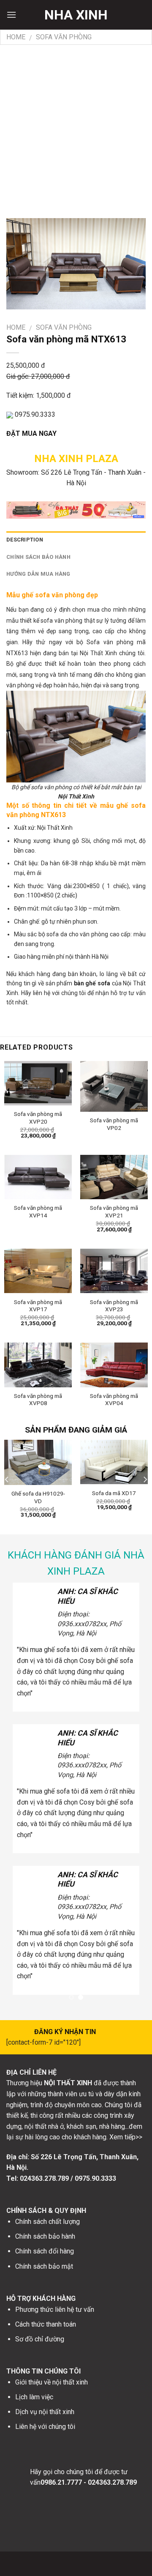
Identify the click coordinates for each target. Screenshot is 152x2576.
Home (16, 37)
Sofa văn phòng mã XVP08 (38, 1400)
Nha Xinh (76, 15)
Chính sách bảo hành (38, 557)
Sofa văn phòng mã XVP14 (38, 1211)
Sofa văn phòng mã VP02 (114, 1124)
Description (25, 540)
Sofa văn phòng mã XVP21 (114, 1211)
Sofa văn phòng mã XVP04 (114, 1400)
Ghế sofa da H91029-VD (38, 1497)
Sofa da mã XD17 (114, 1493)
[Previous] (7, 1479)
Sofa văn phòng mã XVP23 (114, 1306)
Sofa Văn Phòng (64, 37)
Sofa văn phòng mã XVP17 (38, 1306)
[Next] (145, 1479)
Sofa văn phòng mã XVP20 (38, 1118)
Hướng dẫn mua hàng (38, 574)
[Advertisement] (76, 125)
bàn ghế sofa (92, 983)
